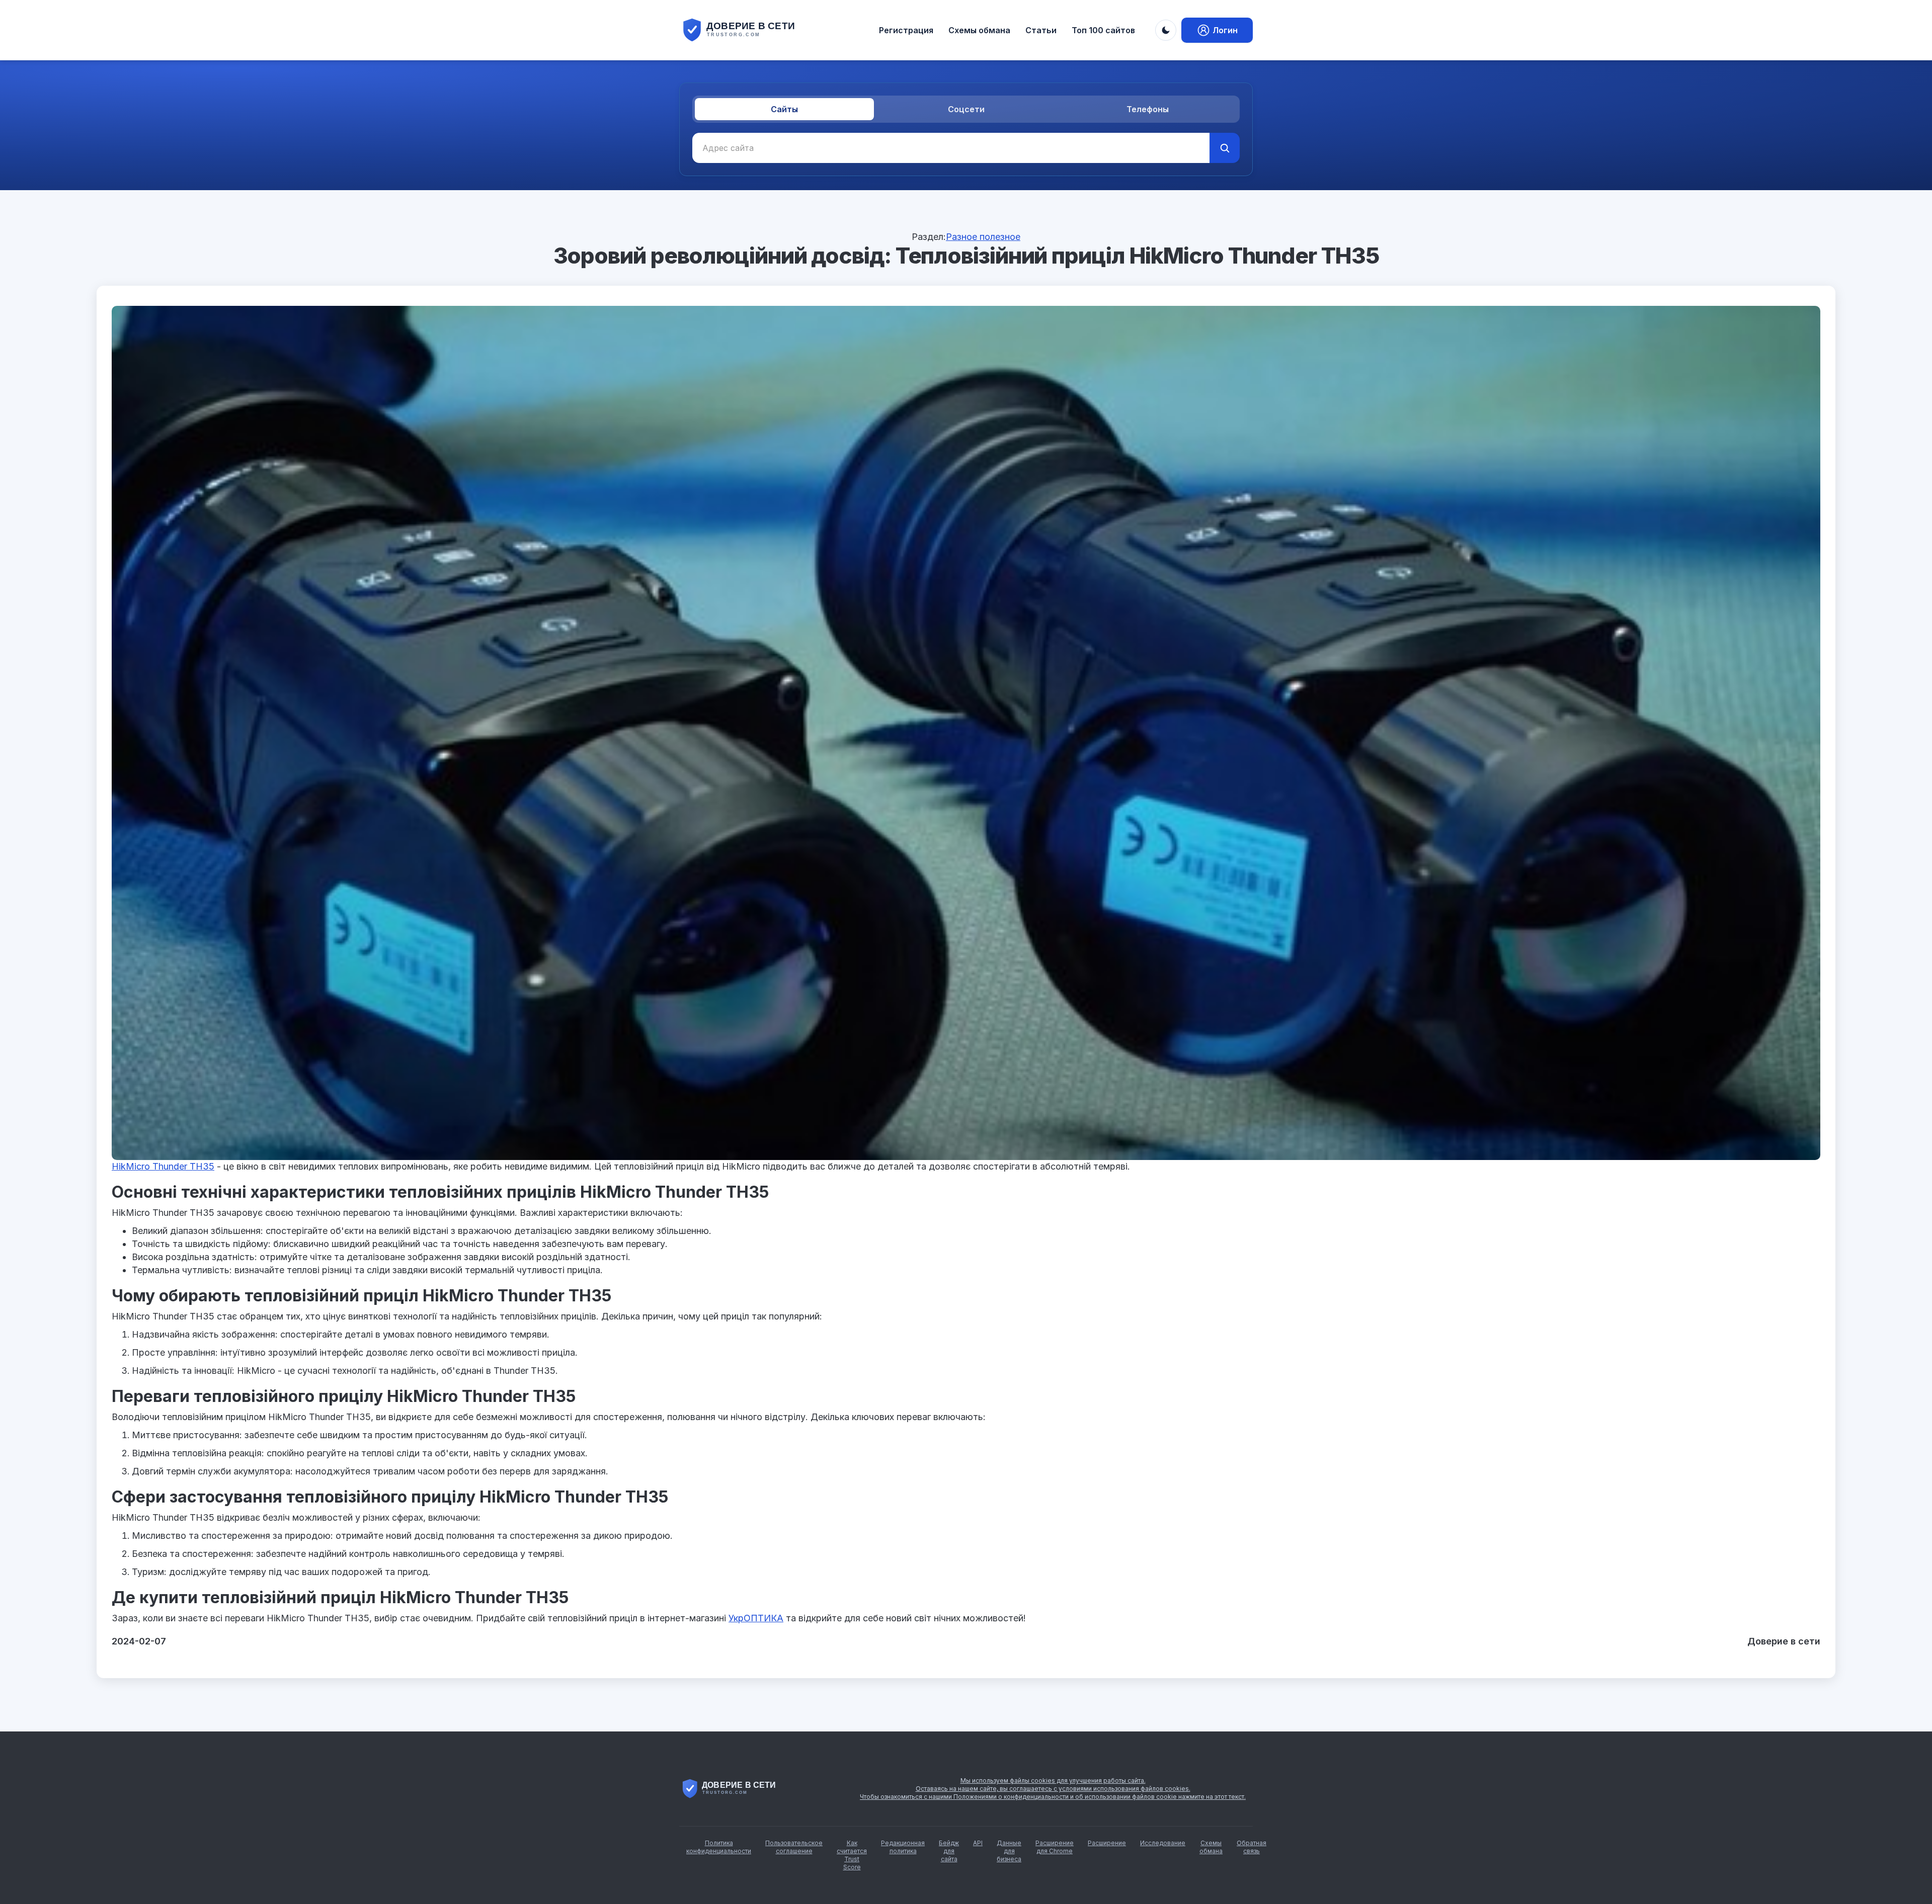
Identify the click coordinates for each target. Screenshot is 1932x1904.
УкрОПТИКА (756, 1618)
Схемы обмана (979, 30)
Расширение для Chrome (1055, 1847)
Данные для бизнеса (1009, 1851)
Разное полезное (983, 237)
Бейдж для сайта (949, 1851)
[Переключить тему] (1166, 30)
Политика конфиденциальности (719, 1847)
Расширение (1107, 1843)
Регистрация (906, 30)
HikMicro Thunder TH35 (163, 1166)
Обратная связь (1252, 1847)
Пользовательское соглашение (794, 1847)
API (978, 1843)
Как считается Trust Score (852, 1855)
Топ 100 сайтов (1103, 30)
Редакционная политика (903, 1847)
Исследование (1163, 1843)
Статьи (1041, 30)
